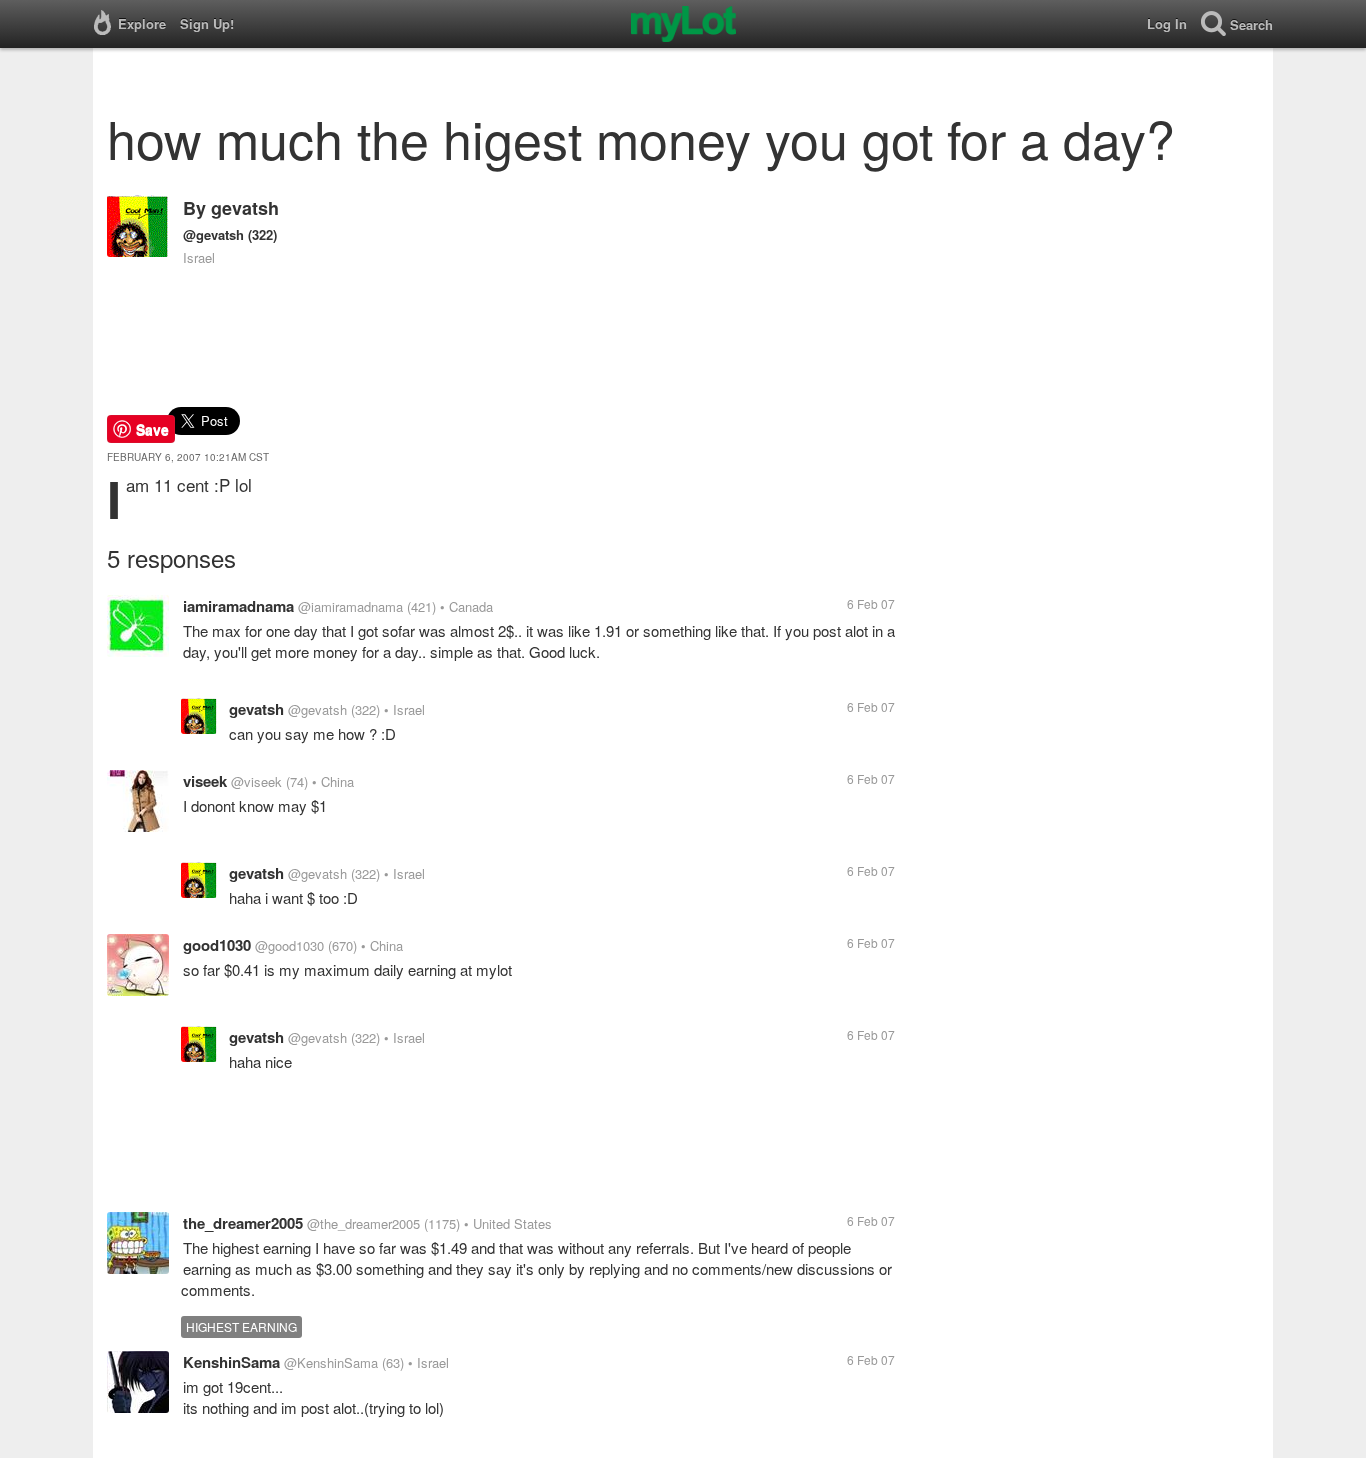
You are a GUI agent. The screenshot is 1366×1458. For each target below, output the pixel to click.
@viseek (256, 781)
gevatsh (245, 208)
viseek (205, 781)
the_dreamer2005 (243, 1223)
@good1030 (289, 945)
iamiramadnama (238, 606)
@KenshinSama (331, 1362)
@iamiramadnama (350, 606)
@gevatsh (213, 234)
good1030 (217, 945)
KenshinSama (231, 1362)
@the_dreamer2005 (363, 1223)
